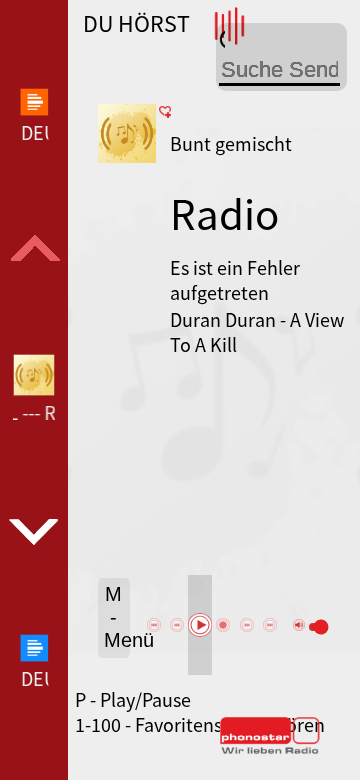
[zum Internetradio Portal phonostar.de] (270, 750)
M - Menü (117, 617)
